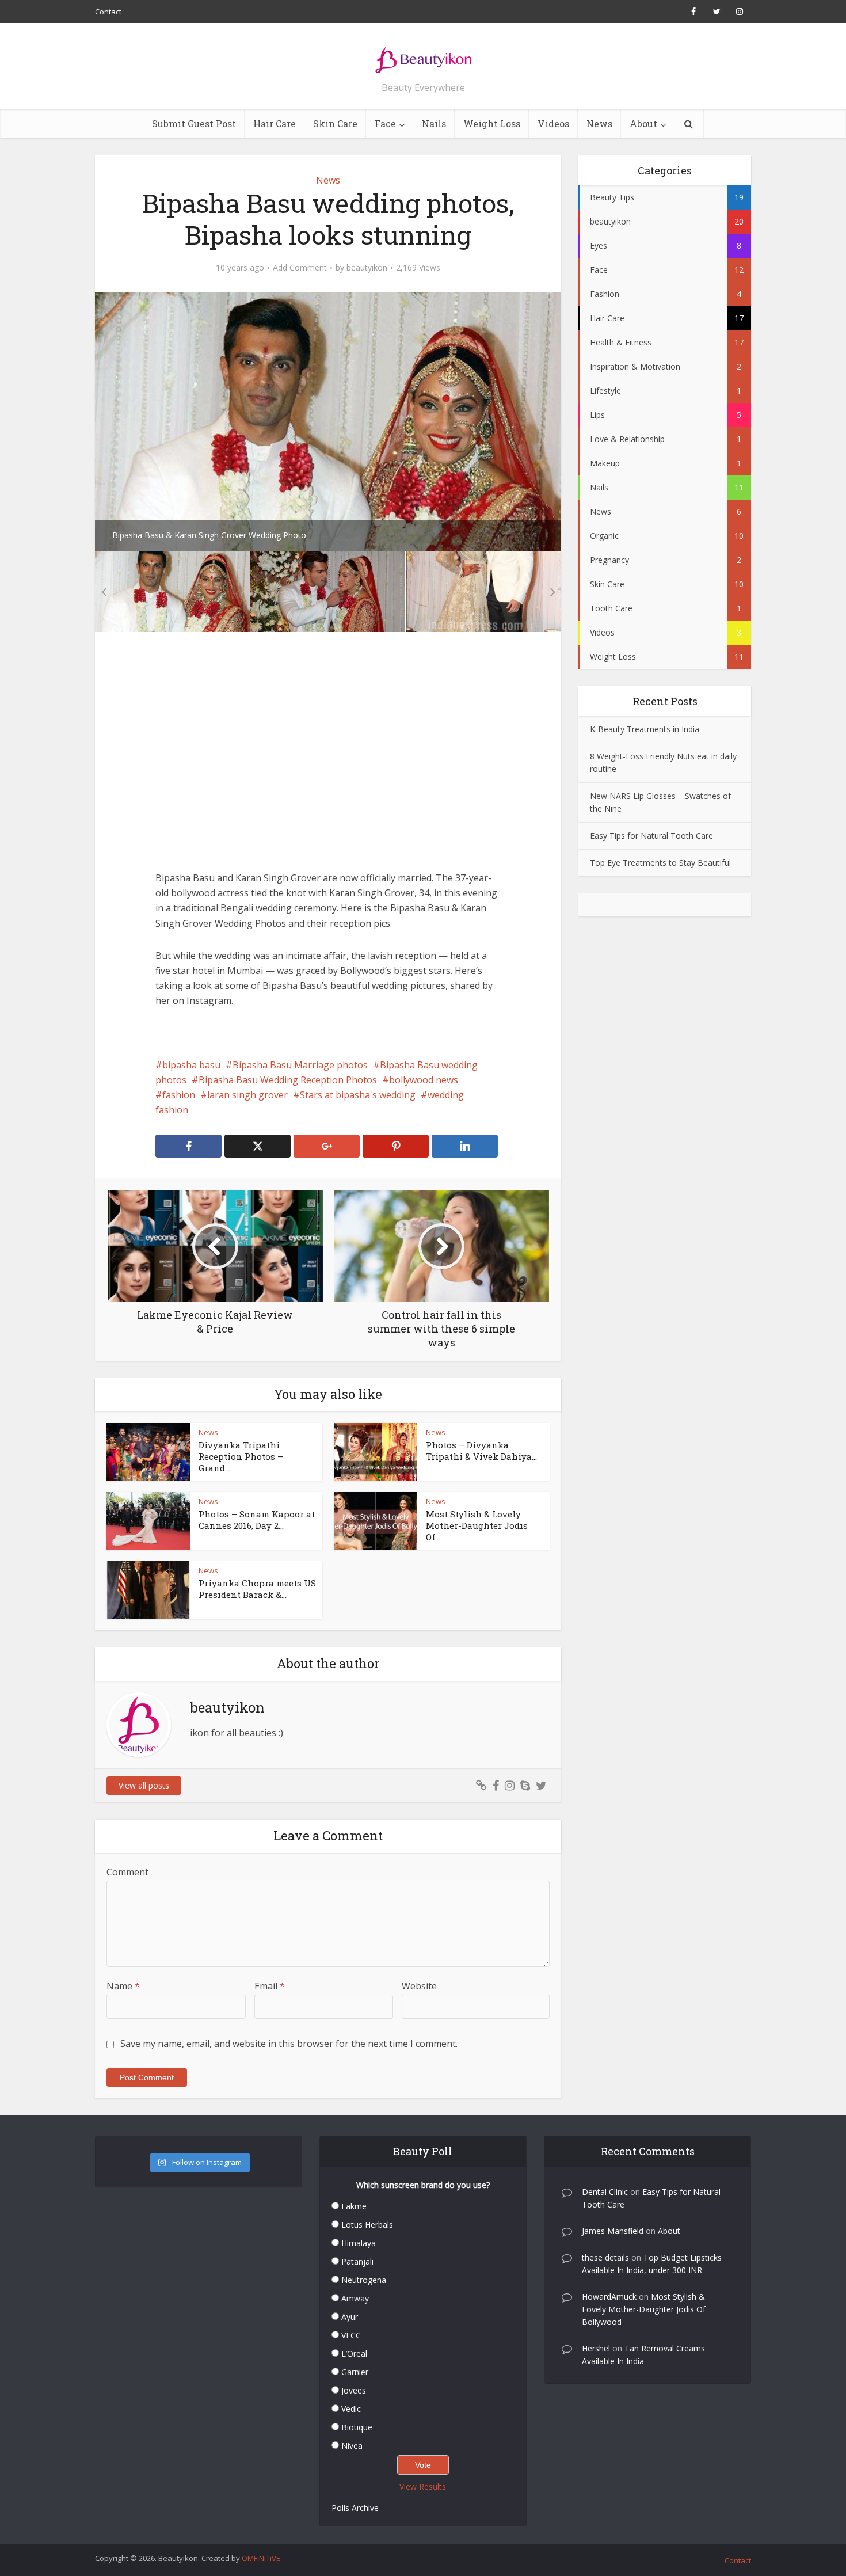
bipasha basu (191, 1065)
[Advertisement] (328, 760)
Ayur (350, 2317)
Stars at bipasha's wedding (358, 1095)
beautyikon (367, 268)
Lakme (354, 2206)
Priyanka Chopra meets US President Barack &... (257, 1589)
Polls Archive (355, 2508)
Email (270, 1986)
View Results (423, 2486)
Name (123, 1986)
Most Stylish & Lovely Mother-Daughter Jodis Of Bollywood (644, 2309)
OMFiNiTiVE (261, 2558)
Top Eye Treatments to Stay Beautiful (660, 863)
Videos (553, 123)
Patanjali (357, 2261)
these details (605, 2257)
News (599, 123)
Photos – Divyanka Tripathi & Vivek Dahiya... (481, 1451)
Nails (434, 123)
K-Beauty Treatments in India (645, 729)
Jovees (354, 2390)
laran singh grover (247, 1095)
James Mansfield (613, 2231)
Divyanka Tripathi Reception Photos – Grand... (241, 1457)
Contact (108, 12)
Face (385, 123)
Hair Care (275, 123)
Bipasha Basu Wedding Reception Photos (288, 1080)
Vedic (351, 2409)
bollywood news (424, 1080)
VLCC (351, 2335)
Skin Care (335, 123)
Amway (355, 2298)
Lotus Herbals (367, 2225)
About (643, 123)
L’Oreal (354, 2354)
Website (419, 1986)
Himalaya (359, 2243)
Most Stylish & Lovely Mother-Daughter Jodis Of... (477, 1526)
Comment (127, 1872)
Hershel (596, 2348)
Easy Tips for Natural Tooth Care (651, 836)
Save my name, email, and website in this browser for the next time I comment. (289, 2044)
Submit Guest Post (194, 123)
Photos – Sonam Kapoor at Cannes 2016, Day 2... (257, 1520)
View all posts (144, 1785)
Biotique (357, 2427)
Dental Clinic (605, 2192)
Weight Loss (492, 123)
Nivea (352, 2446)
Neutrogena (364, 2280)
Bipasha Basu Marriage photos (300, 1065)
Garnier (355, 2372)
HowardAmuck (609, 2297)
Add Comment (300, 268)
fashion (179, 1095)
